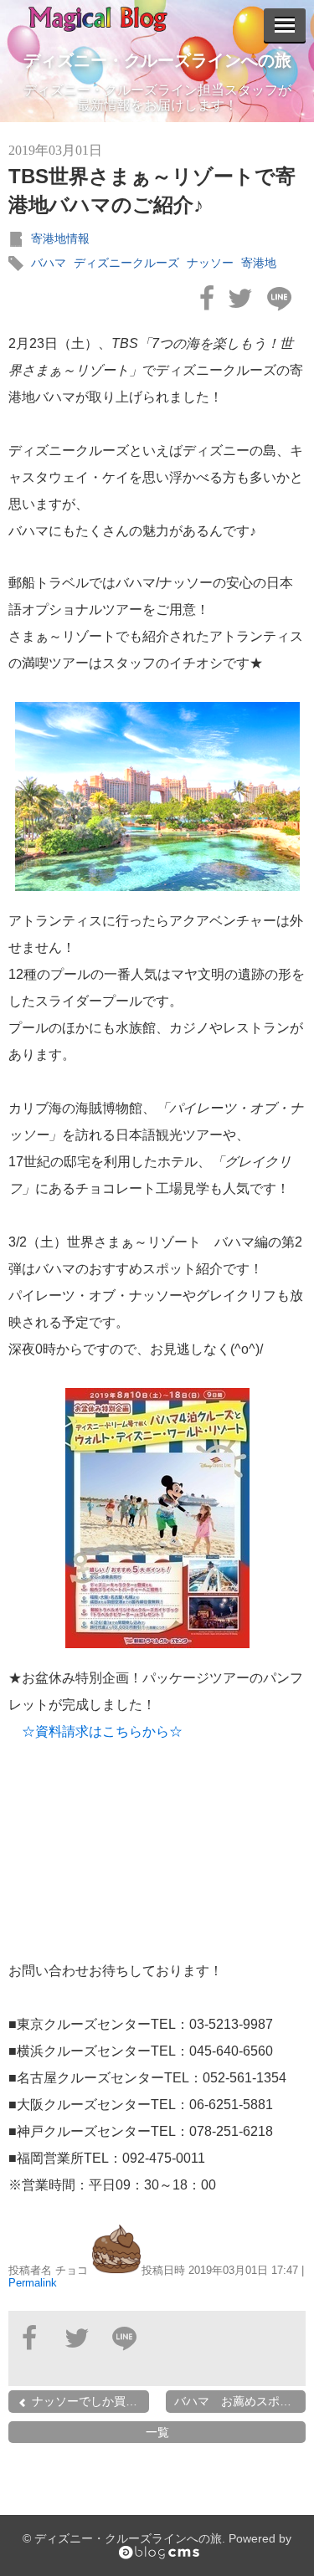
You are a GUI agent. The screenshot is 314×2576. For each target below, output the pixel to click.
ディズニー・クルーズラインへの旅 (157, 60)
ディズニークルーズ (126, 263)
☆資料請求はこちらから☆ (109, 1731)
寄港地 (259, 263)
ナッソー (210, 263)
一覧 (157, 2432)
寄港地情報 (60, 238)
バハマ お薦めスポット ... (240, 2401)
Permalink (33, 2283)
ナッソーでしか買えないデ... (89, 2401)
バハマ (49, 263)
